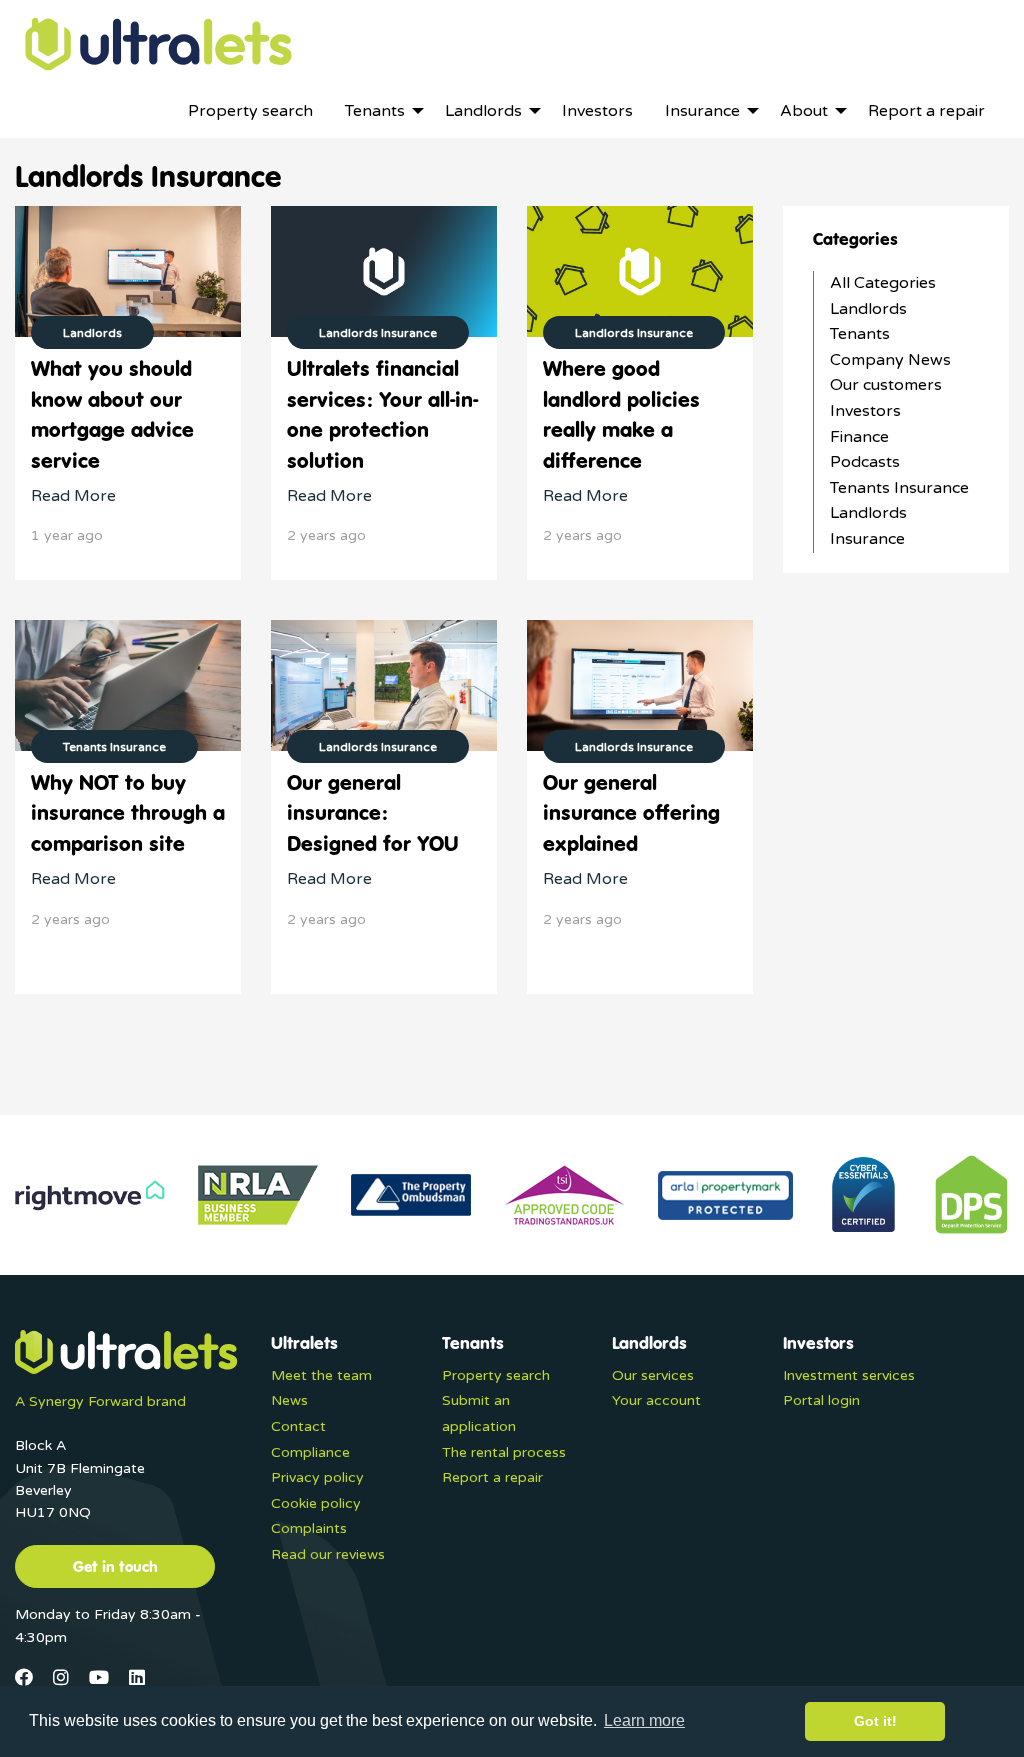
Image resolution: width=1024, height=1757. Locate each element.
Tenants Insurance (899, 488)
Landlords (868, 309)
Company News (890, 360)
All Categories (883, 283)
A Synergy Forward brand (100, 1401)
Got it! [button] (875, 1721)
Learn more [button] (644, 1720)
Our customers (886, 385)
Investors (865, 411)
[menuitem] (250, 111)
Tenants (860, 334)
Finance (859, 437)
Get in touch (115, 1566)
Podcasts (865, 462)
